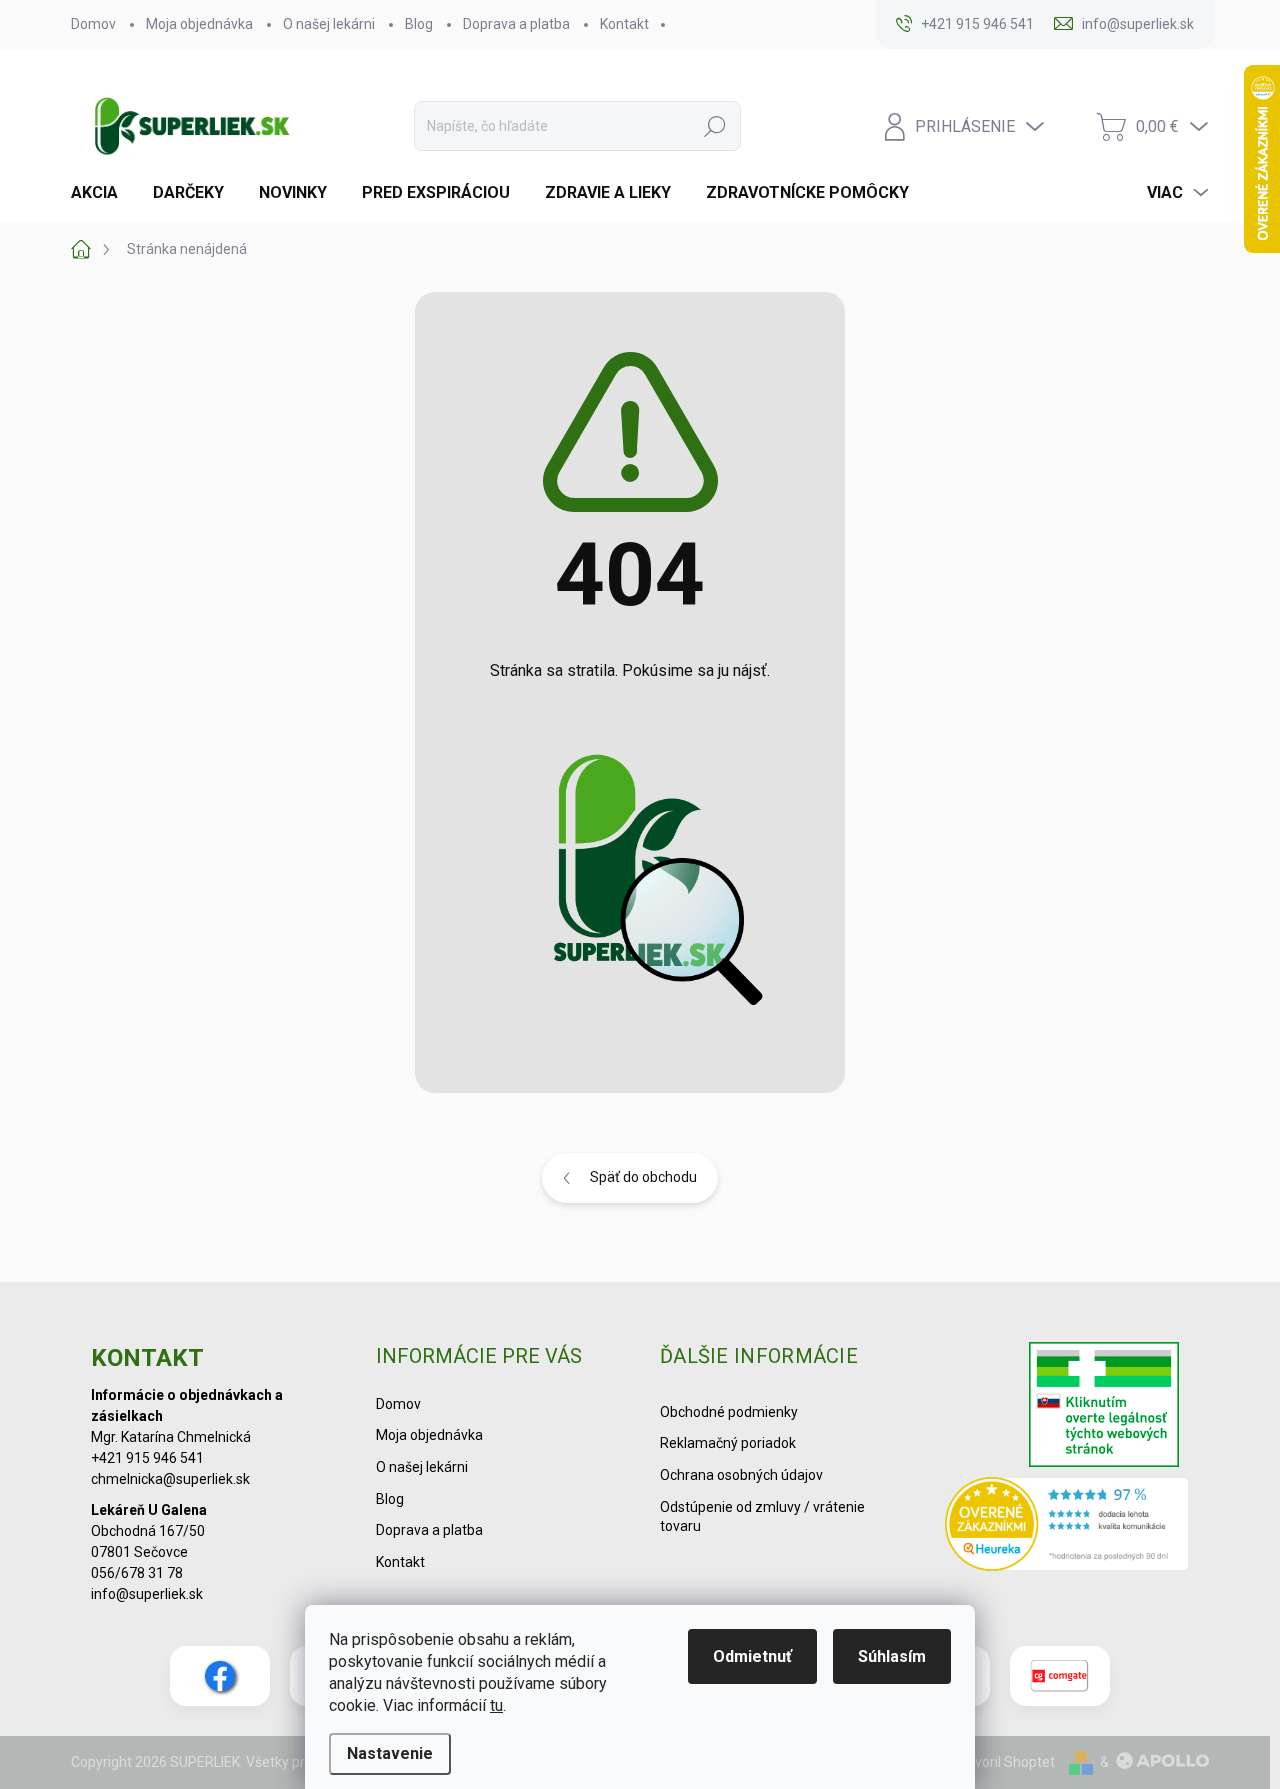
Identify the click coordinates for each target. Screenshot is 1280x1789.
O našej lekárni (329, 24)
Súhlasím (892, 1656)
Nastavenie (390, 1753)
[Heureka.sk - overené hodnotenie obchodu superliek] (1067, 1523)
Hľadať (715, 126)
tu (496, 1705)
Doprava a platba (516, 24)
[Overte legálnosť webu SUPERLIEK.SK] (1104, 1407)
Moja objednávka (199, 24)
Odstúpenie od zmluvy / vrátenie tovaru (762, 1517)
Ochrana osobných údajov (741, 1475)
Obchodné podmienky (729, 1412)
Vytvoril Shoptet (1004, 1762)
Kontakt (624, 24)
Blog (419, 24)
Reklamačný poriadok (728, 1443)
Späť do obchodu (643, 1177)
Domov (93, 24)
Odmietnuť (752, 1656)
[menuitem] (102, 193)
